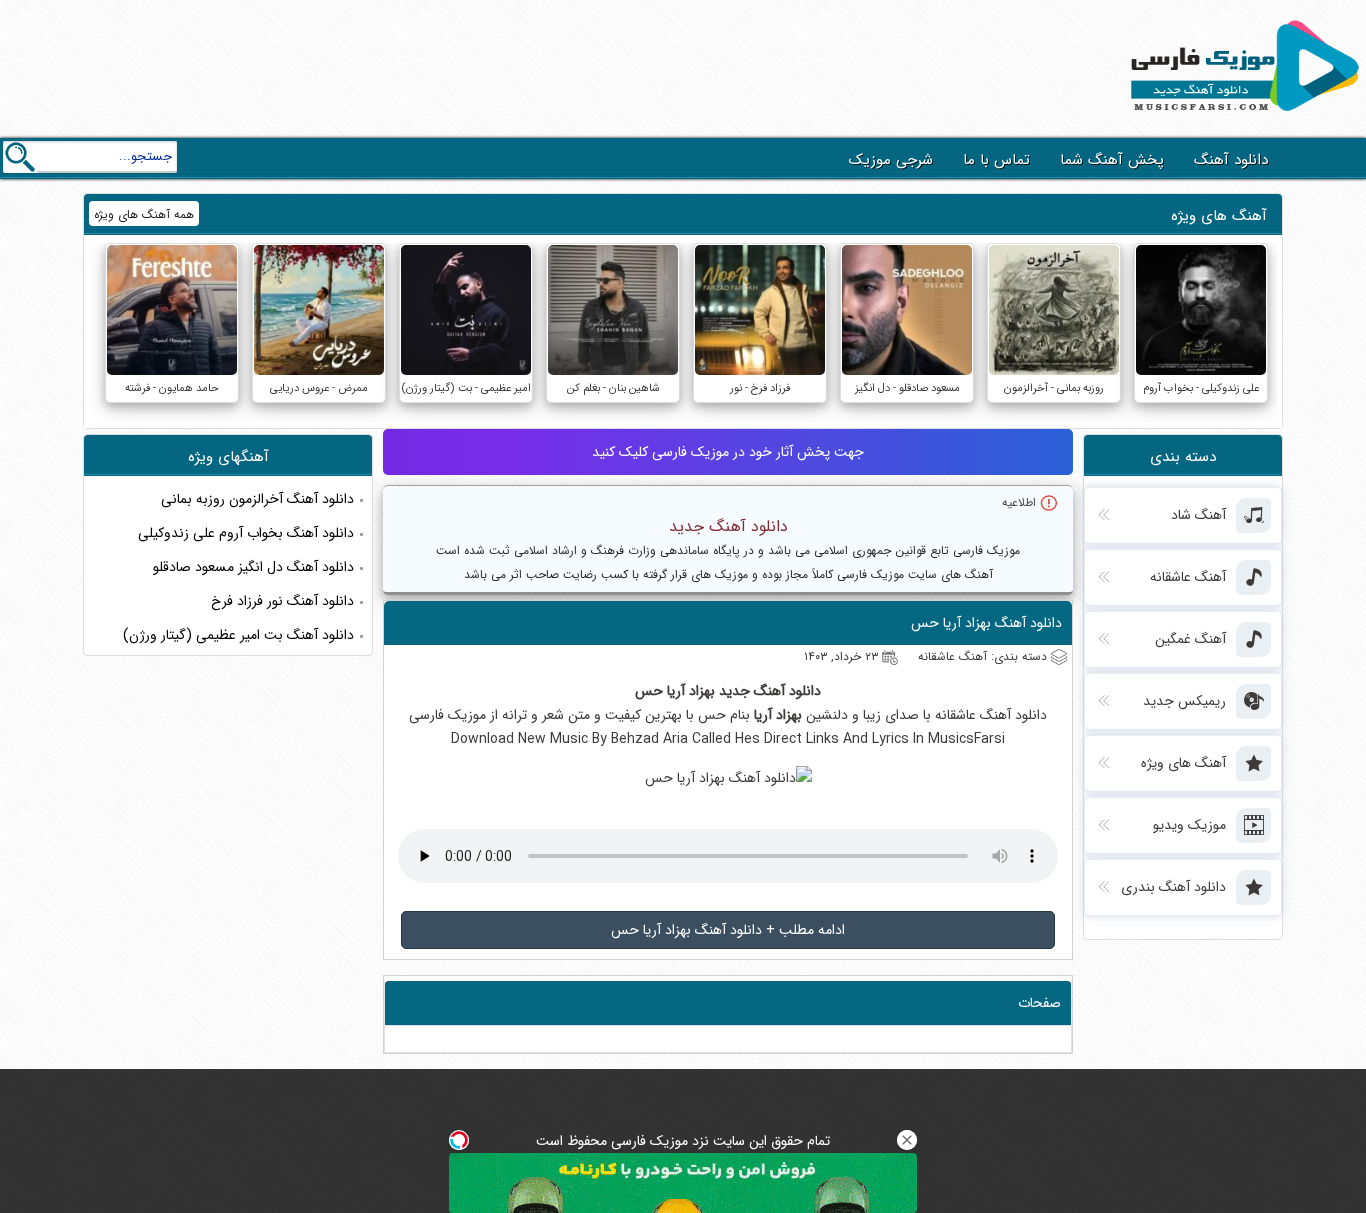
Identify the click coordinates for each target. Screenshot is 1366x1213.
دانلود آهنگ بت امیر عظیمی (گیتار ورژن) (238, 635)
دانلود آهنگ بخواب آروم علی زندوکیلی (246, 533)
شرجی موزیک (891, 160)
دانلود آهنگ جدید (728, 526)
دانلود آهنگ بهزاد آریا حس (986, 623)
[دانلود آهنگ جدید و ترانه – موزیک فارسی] (1241, 116)
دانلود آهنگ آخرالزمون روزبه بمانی (257, 499)
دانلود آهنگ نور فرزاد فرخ (282, 601)
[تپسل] (459, 1140)
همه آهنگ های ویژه (144, 214)
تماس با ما (996, 160)
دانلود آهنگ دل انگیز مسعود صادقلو (253, 567)
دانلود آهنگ (1231, 160)
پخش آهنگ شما (1112, 160)
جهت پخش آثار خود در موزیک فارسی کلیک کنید (728, 452)
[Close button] (907, 1140)
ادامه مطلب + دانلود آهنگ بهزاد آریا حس (728, 930)
